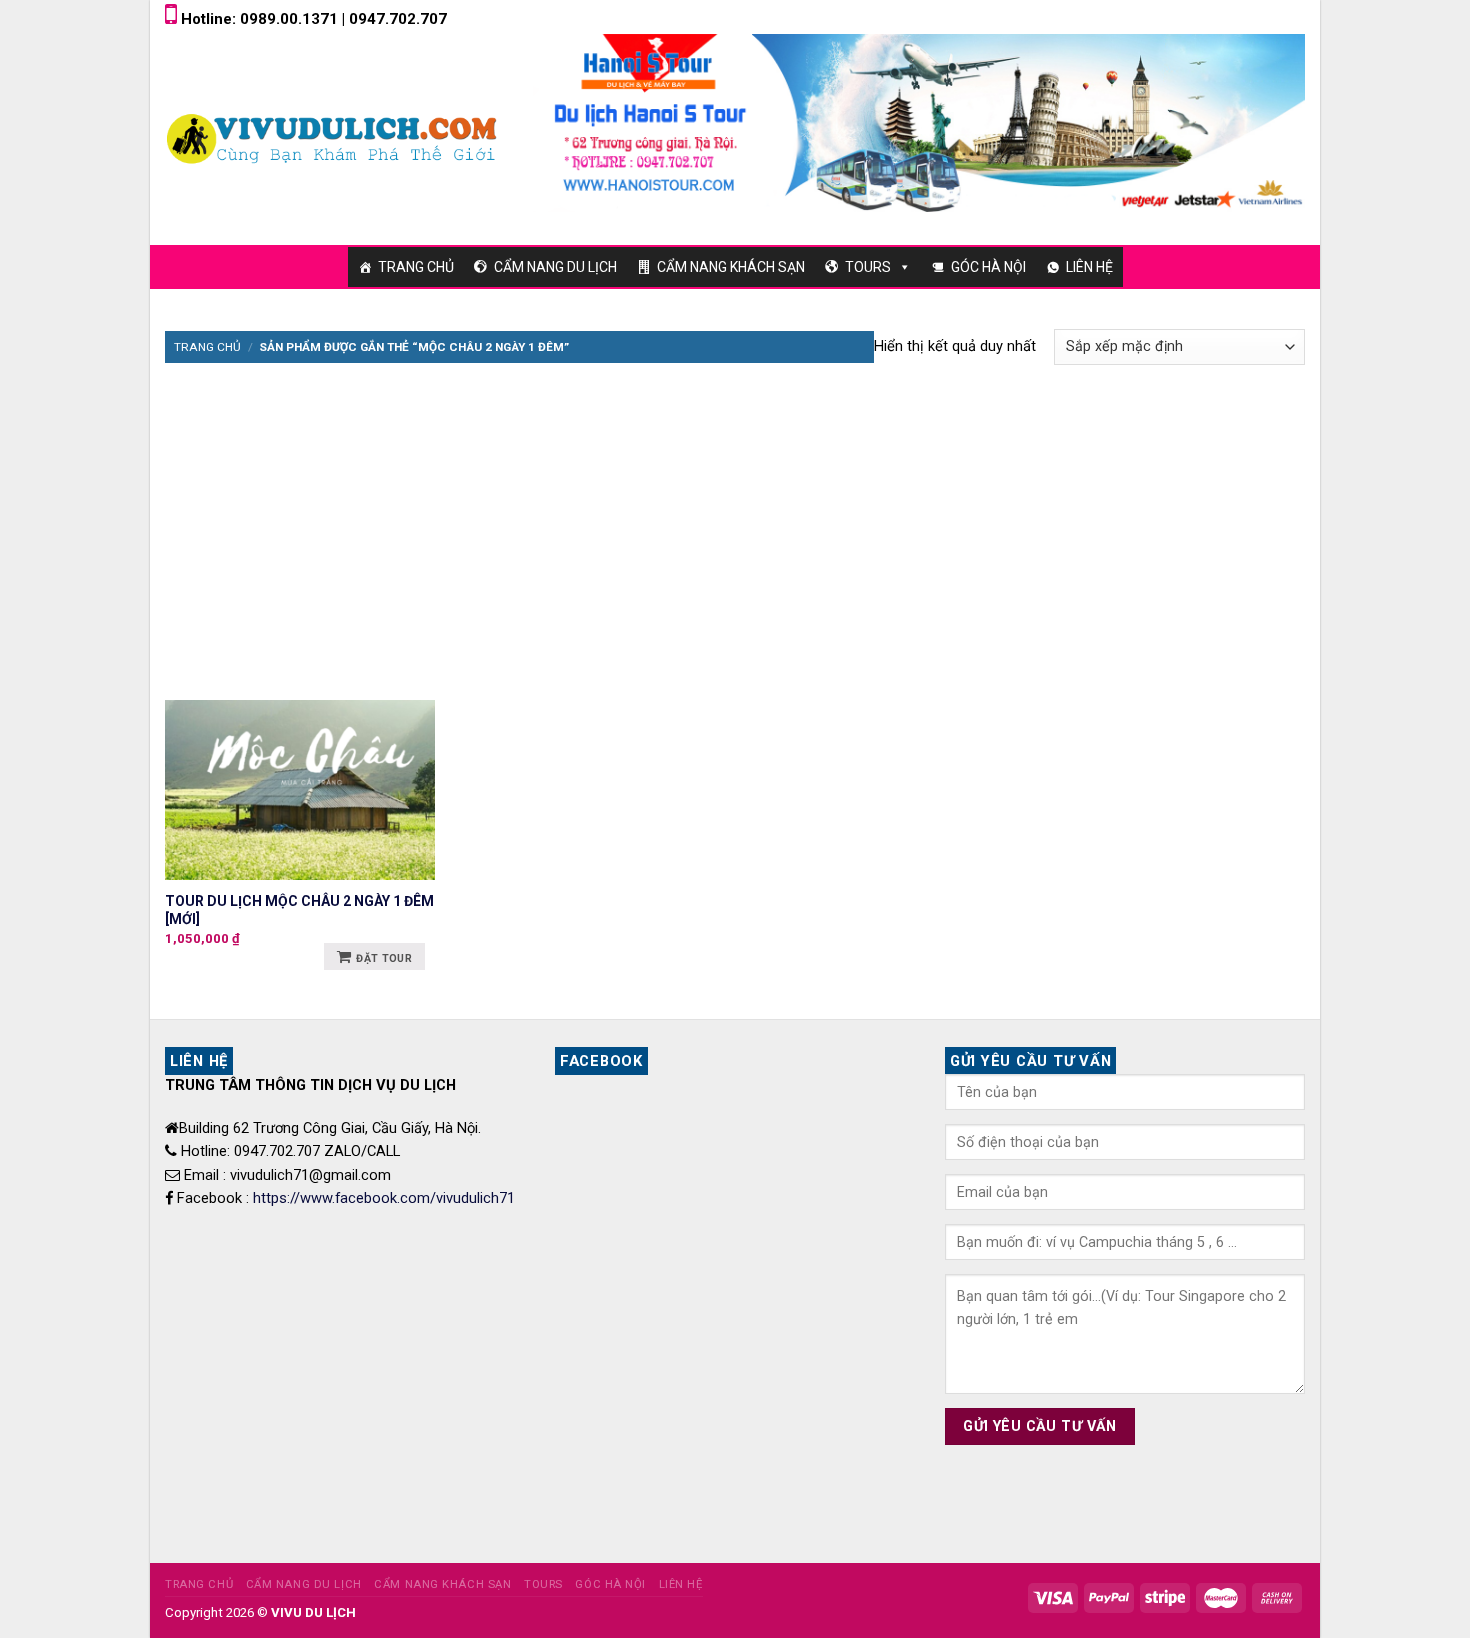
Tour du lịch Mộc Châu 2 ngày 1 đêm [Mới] (299, 910)
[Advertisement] (735, 520)
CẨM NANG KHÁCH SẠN (731, 267)
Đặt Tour (384, 958)
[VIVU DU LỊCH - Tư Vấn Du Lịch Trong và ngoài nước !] (334, 138)
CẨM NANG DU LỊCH (555, 267)
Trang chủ (207, 347)
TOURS (868, 267)
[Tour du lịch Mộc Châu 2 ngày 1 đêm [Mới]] (300, 790)
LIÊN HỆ (1089, 267)
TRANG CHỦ (416, 267)
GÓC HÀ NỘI (988, 267)
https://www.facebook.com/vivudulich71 (384, 1198)
